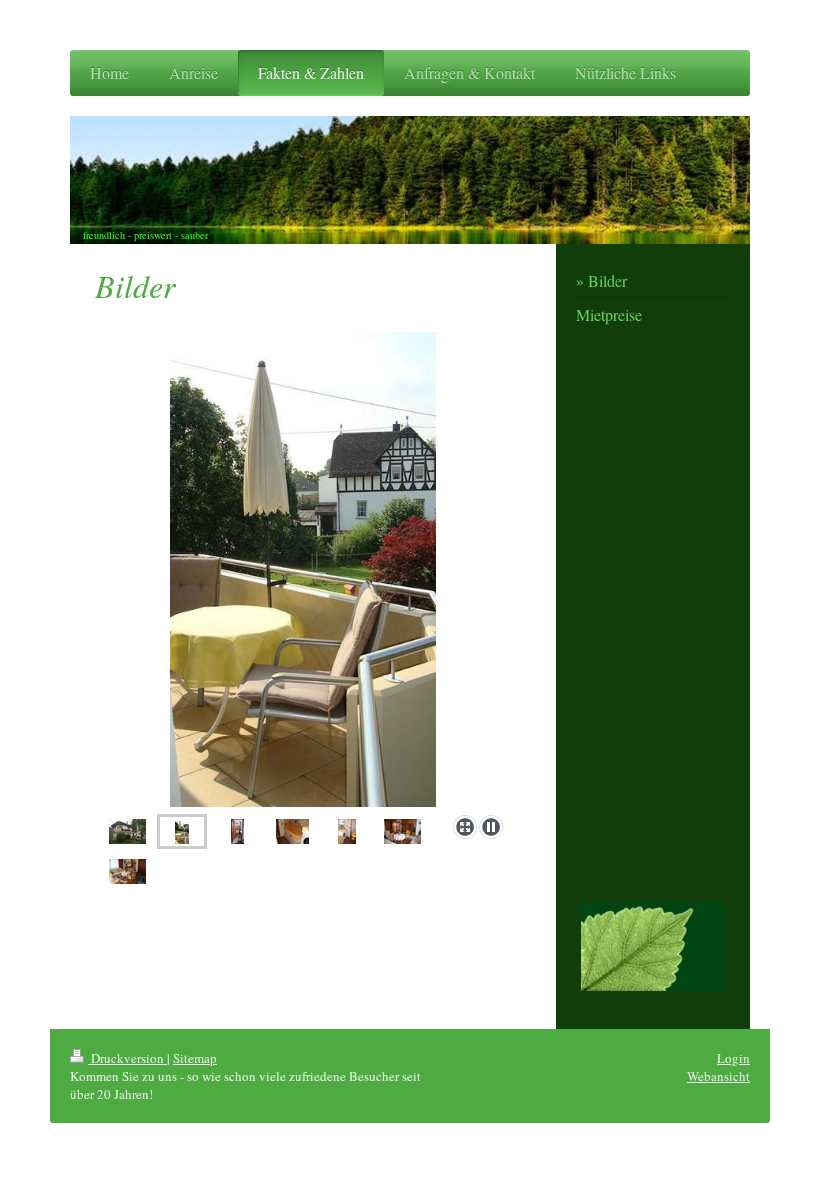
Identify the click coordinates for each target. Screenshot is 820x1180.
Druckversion (127, 1058)
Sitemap (195, 1058)
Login (733, 1058)
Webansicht (718, 1076)
